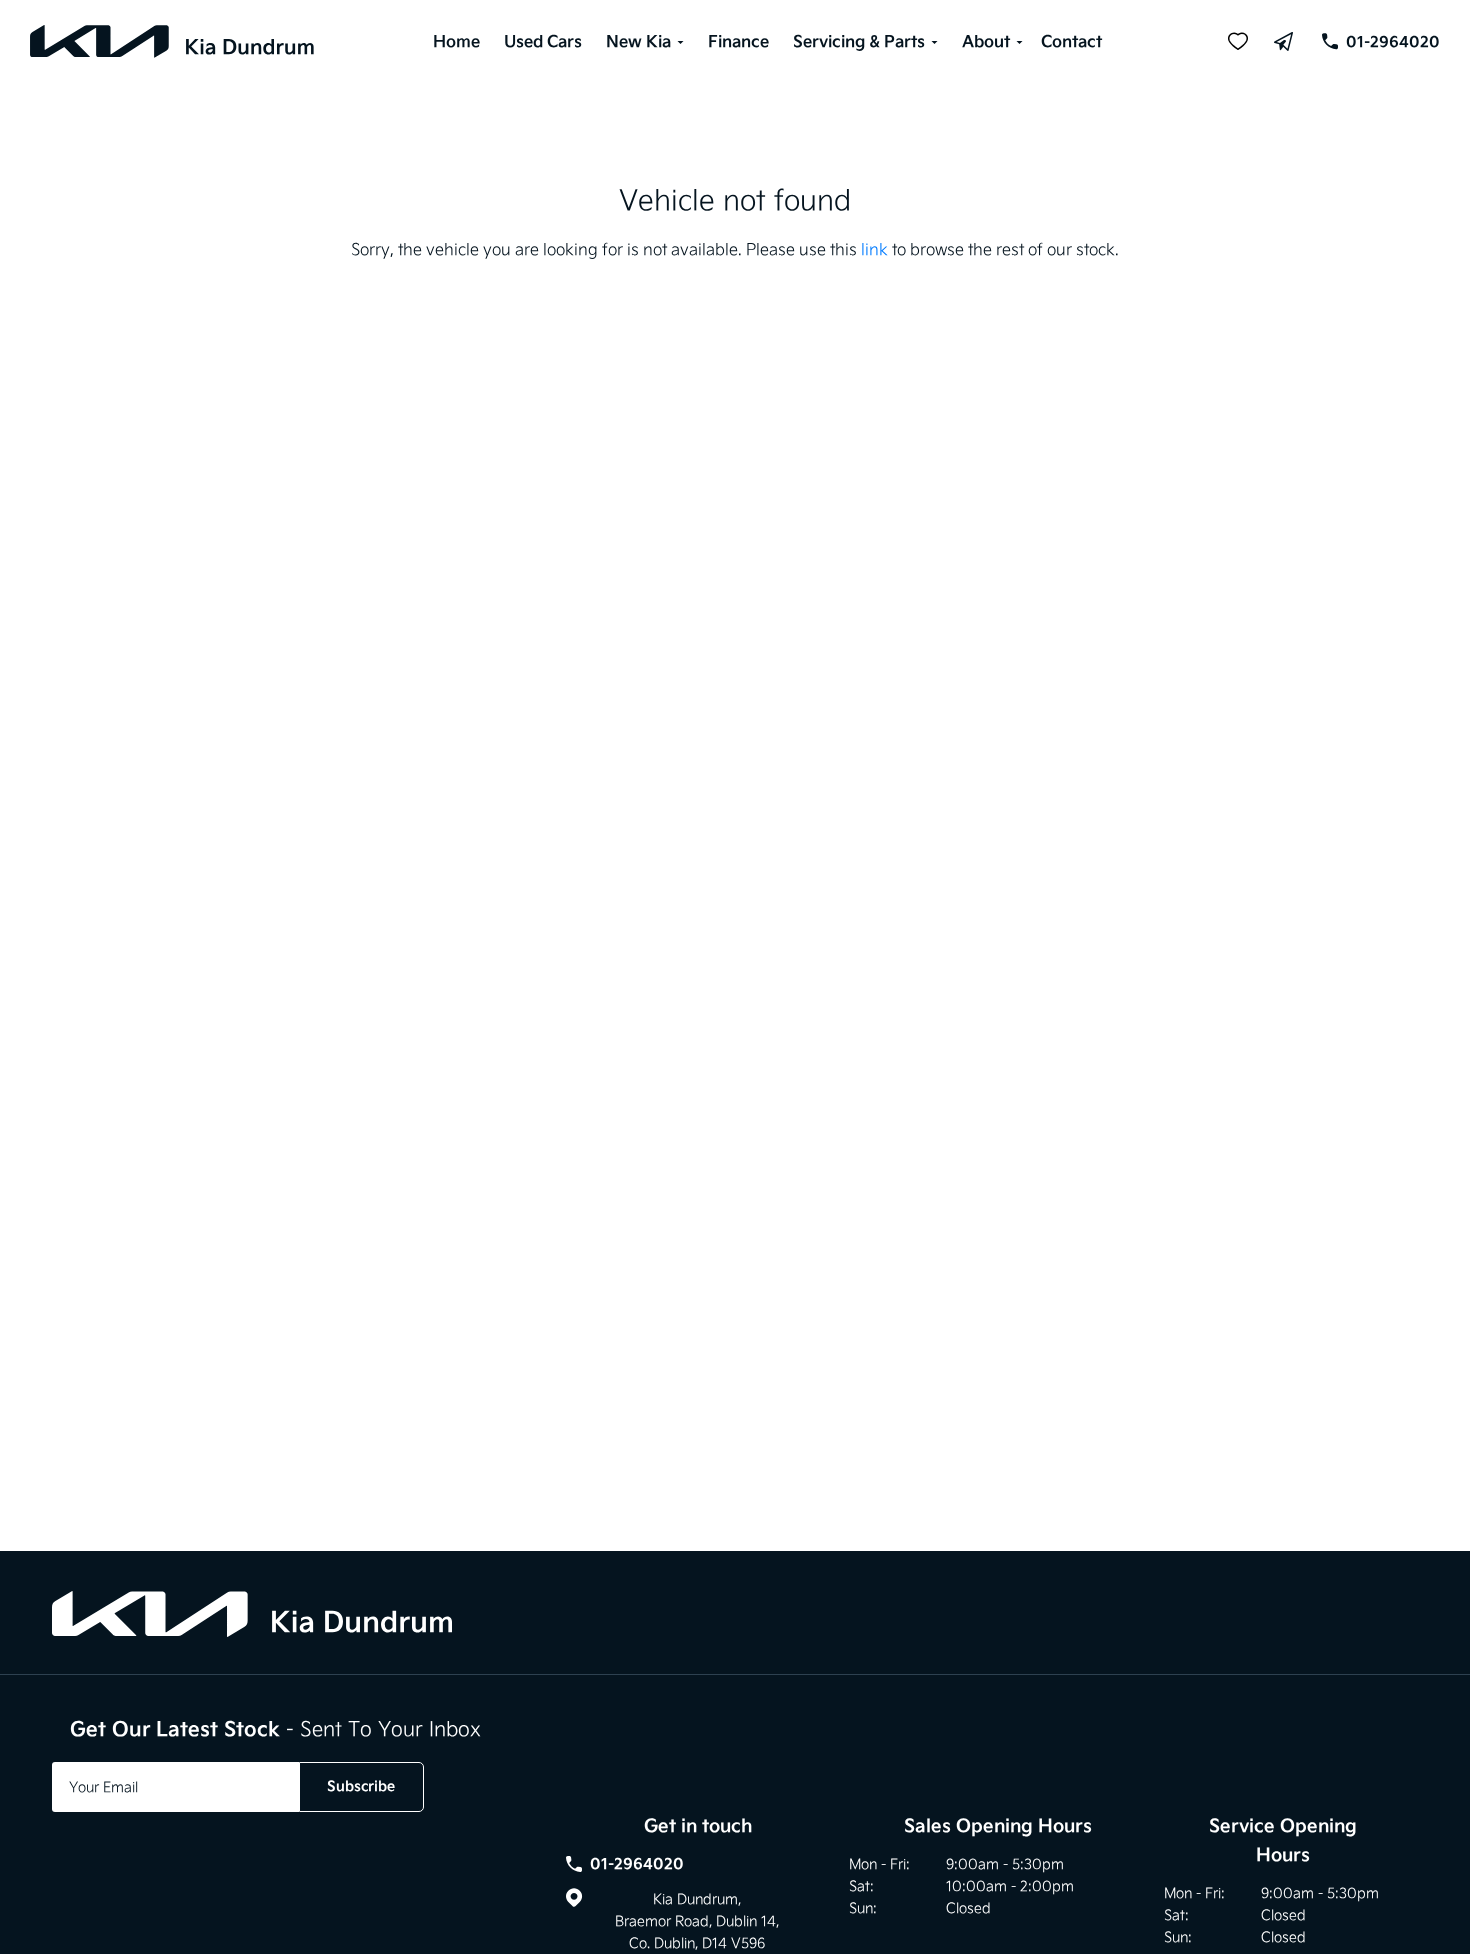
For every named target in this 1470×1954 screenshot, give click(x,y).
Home (456, 41)
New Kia (638, 41)
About (986, 41)
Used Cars (543, 41)
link (874, 249)
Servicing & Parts (859, 41)
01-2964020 (1393, 41)
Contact (1071, 41)
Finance (738, 41)
